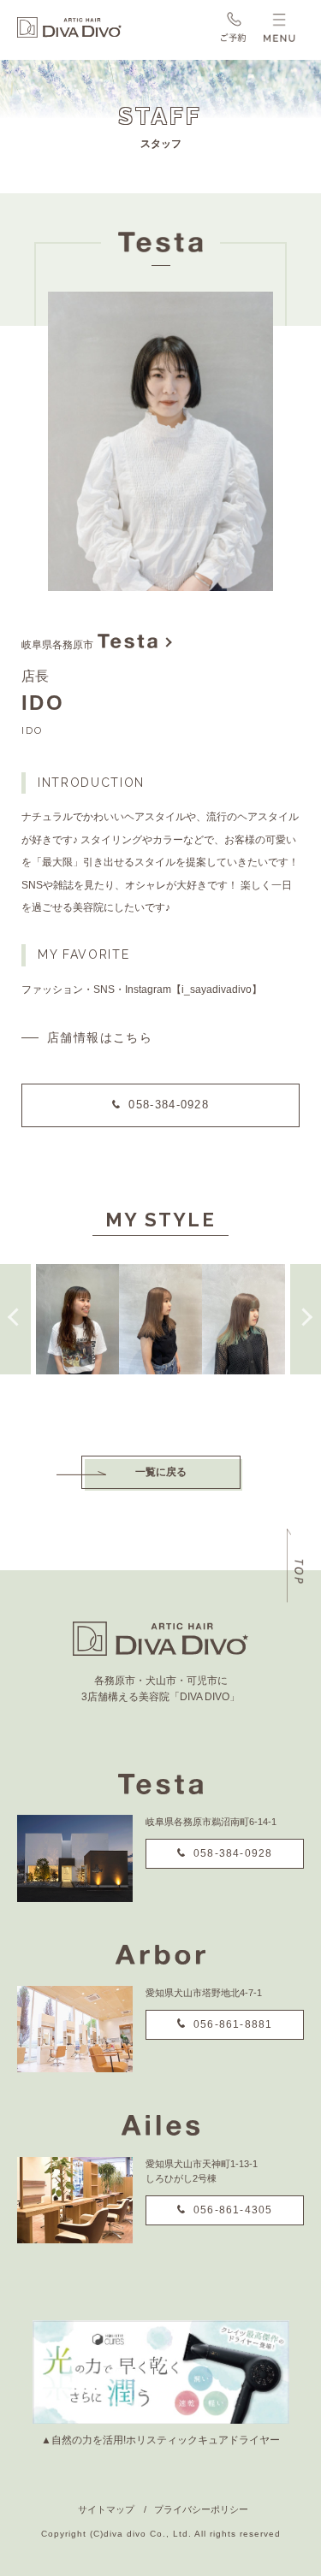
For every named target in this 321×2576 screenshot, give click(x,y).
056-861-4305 (233, 2210)
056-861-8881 (233, 2024)
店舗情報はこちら (100, 1037)
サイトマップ (106, 2509)
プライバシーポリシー (201, 2509)
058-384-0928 (169, 1105)
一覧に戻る (161, 1472)
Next (306, 1319)
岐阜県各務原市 (57, 645)
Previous (15, 1319)
